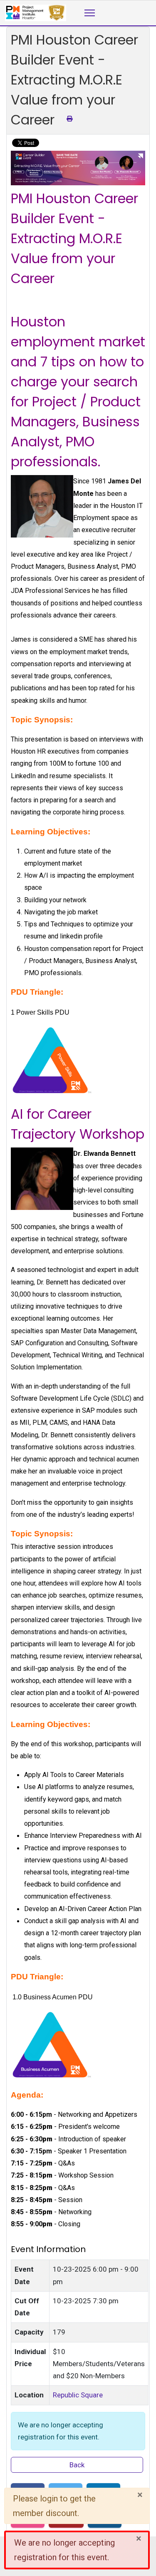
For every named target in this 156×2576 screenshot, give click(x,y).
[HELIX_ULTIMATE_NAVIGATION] (90, 13)
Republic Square (78, 2395)
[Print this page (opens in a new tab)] (69, 119)
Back (77, 2465)
